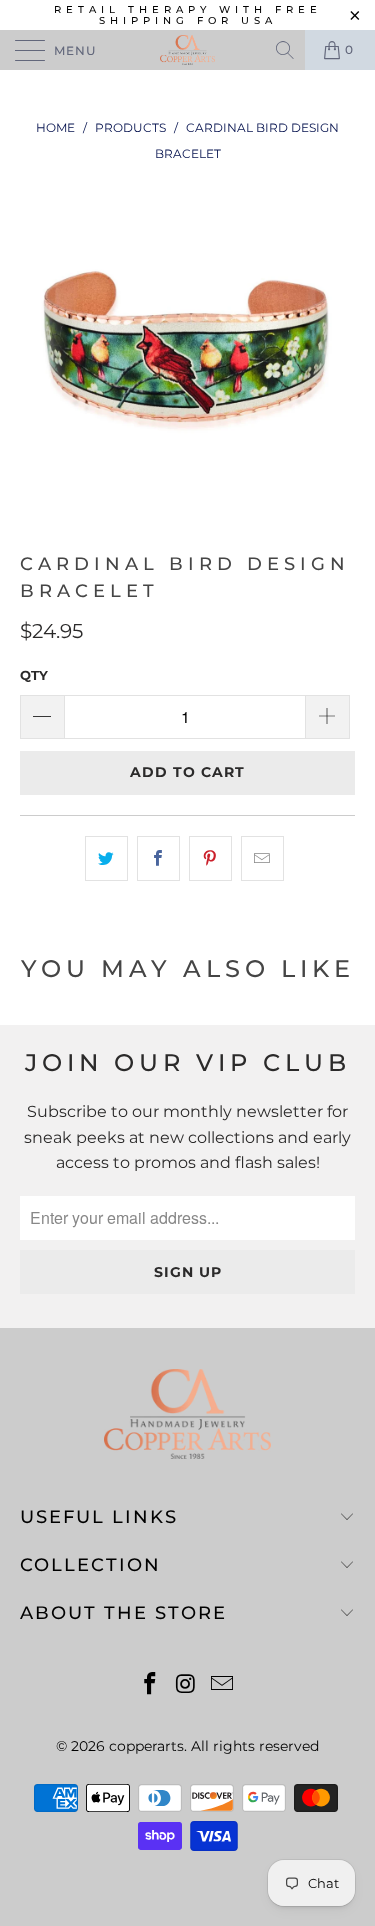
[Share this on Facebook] (158, 859)
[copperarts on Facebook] (151, 1685)
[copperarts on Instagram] (187, 1685)
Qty (34, 675)
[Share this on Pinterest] (210, 859)
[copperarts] (188, 50)
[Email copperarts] (222, 1685)
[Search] (286, 50)
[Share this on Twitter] (106, 859)
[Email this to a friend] (262, 859)
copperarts (146, 1746)
